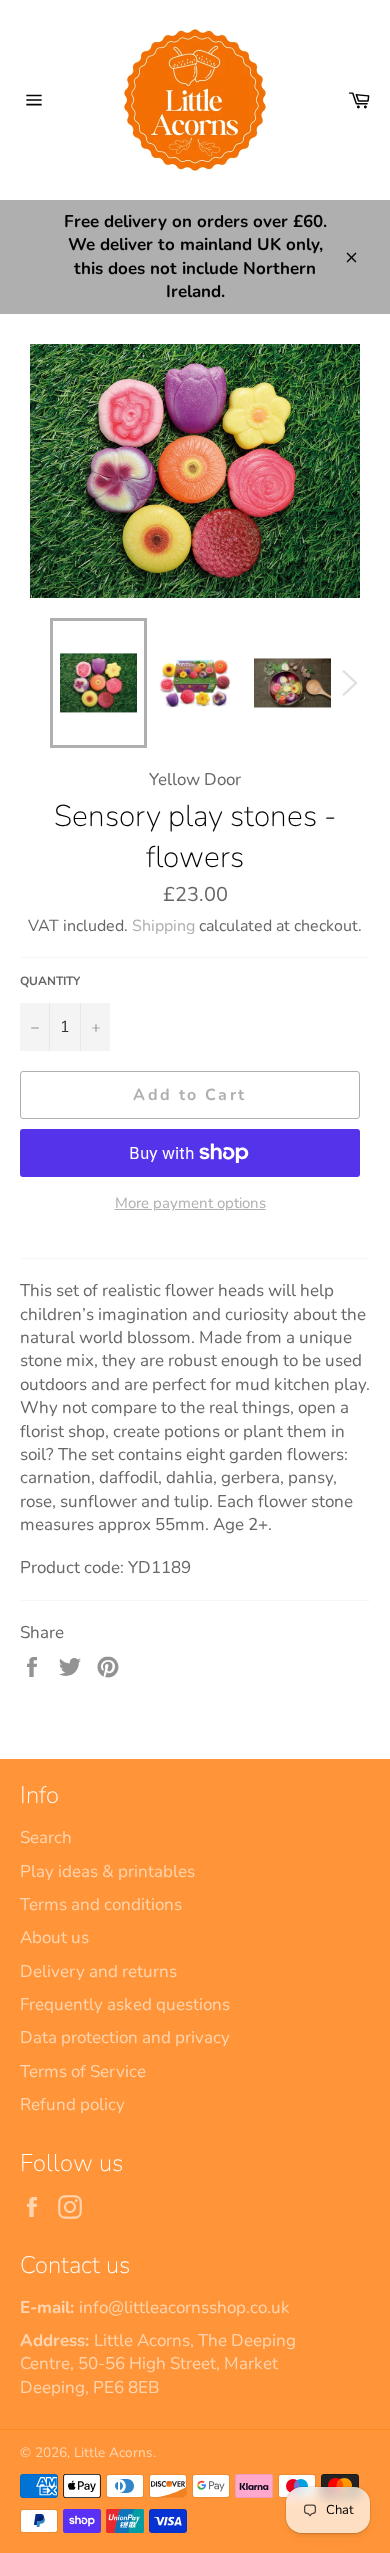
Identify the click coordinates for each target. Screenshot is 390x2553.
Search (46, 1837)
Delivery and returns (98, 1971)
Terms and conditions (101, 1904)
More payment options (190, 1203)
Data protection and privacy (125, 2037)
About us (54, 1937)
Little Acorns (113, 2452)
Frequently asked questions (125, 2004)
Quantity (50, 981)
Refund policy (72, 2104)
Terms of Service (83, 2071)
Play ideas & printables (107, 1871)
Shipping (163, 926)
